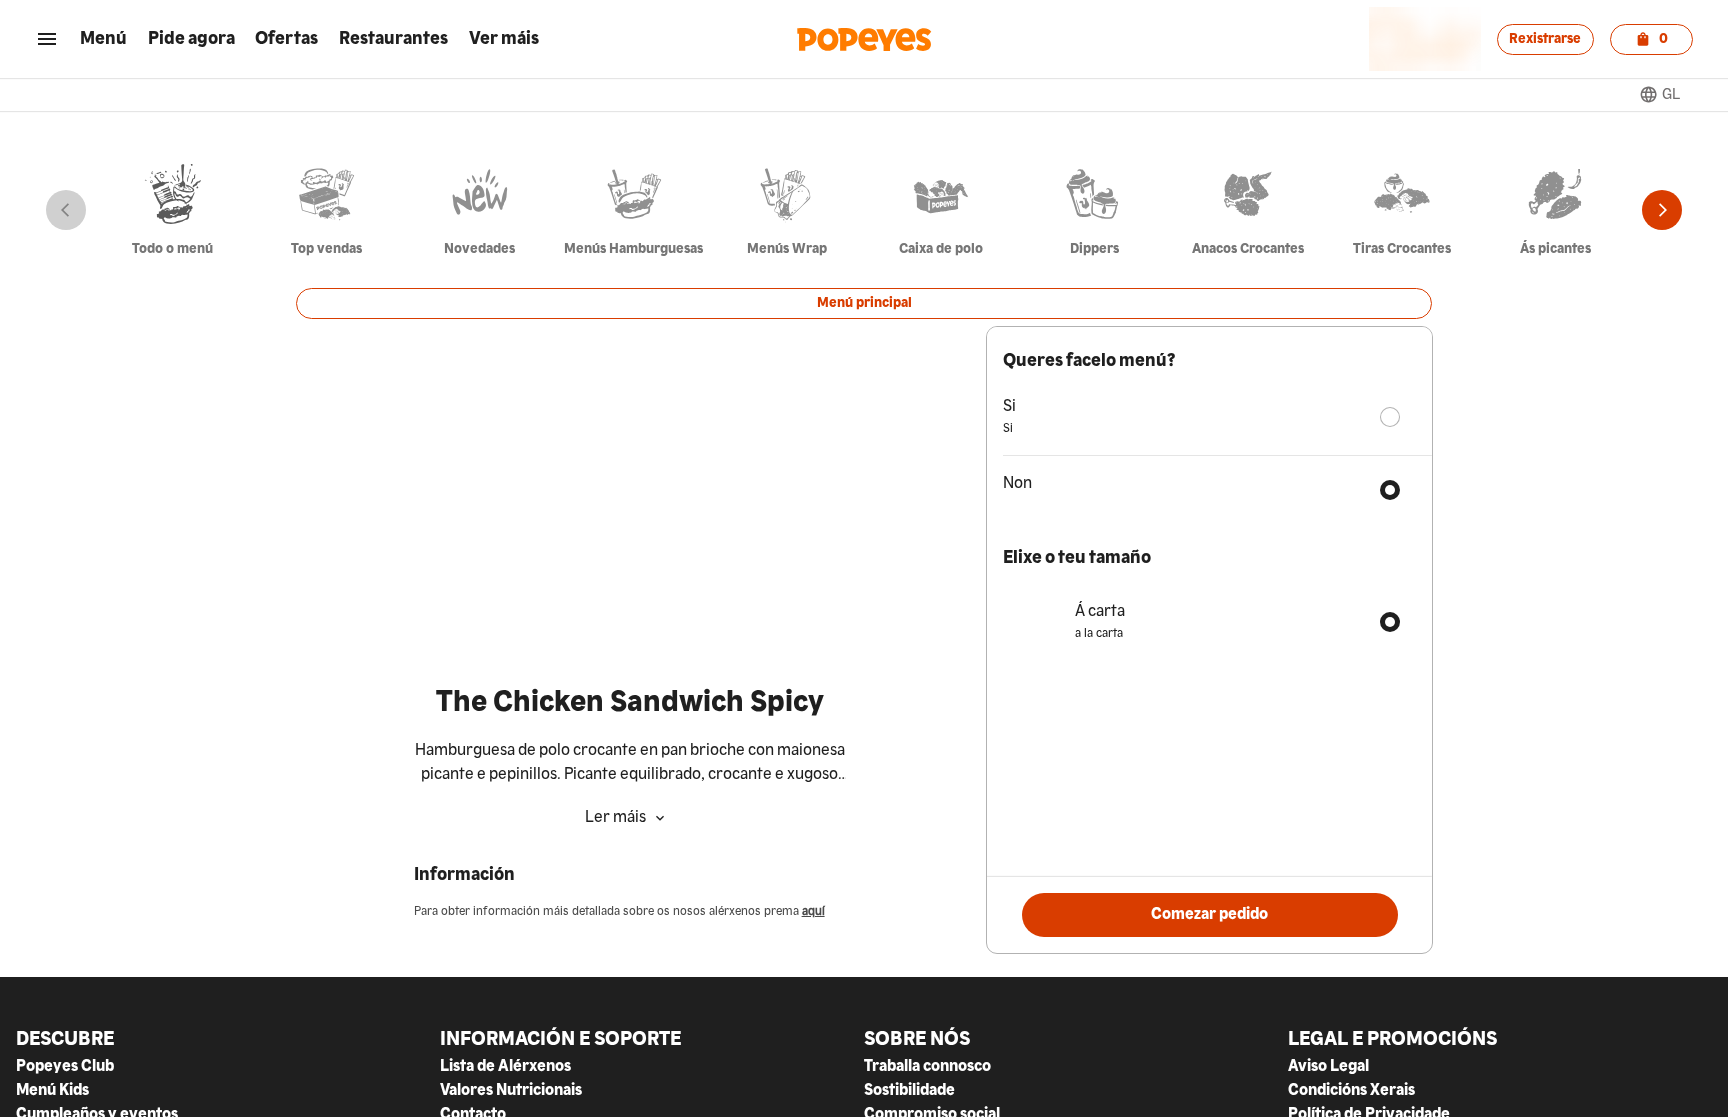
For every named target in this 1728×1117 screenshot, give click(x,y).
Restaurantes (393, 39)
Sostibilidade (909, 1091)
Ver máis (504, 38)
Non (1017, 484)
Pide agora (191, 39)
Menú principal (864, 303)
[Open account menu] (47, 39)
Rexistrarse (1545, 39)
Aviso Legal (1328, 1067)
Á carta (1100, 612)
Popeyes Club (65, 1067)
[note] (630, 763)
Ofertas (286, 39)
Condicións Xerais (1351, 1091)
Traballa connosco (927, 1067)
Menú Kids (52, 1091)
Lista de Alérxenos (505, 1066)
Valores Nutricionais (511, 1090)
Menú (103, 39)
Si (1009, 407)
